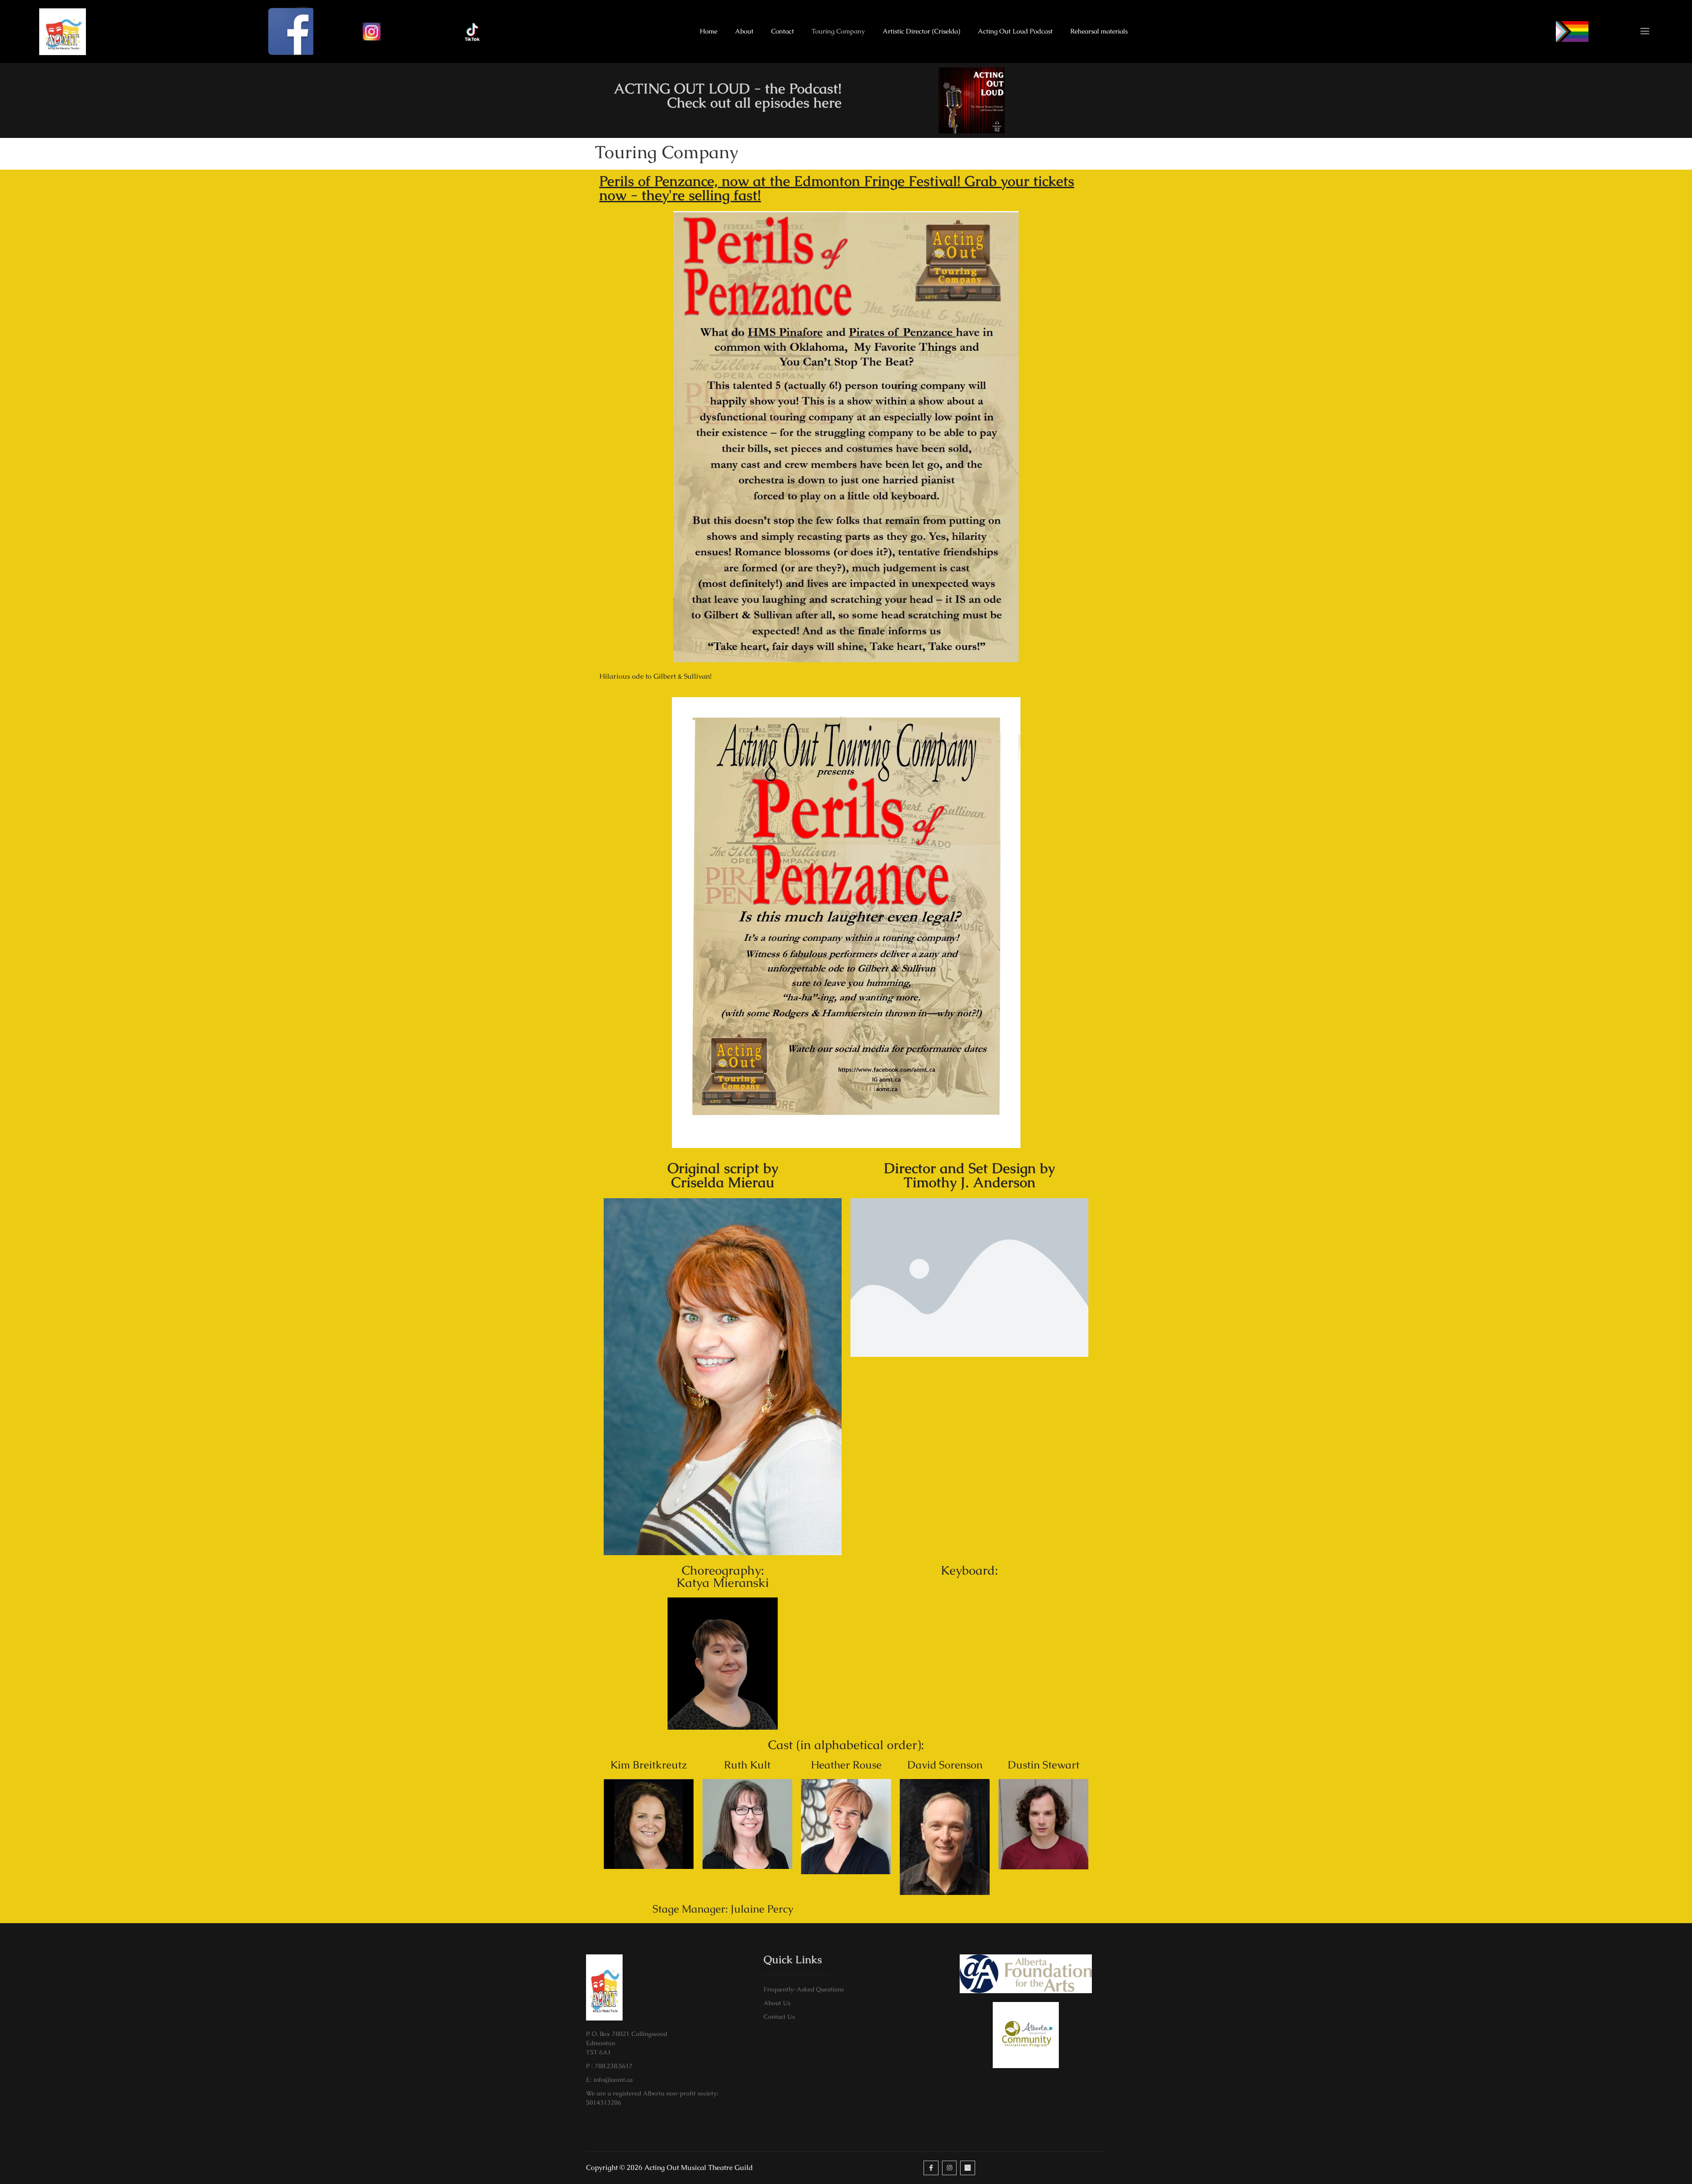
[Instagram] (950, 2168)
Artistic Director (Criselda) (921, 31)
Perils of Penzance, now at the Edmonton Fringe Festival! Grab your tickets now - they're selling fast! (837, 188)
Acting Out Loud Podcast (1015, 31)
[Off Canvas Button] (1640, 32)
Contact (783, 31)
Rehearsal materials (1099, 31)
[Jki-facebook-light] (931, 2168)
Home (709, 31)
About (744, 31)
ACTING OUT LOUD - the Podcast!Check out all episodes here (728, 95)
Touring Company (838, 31)
